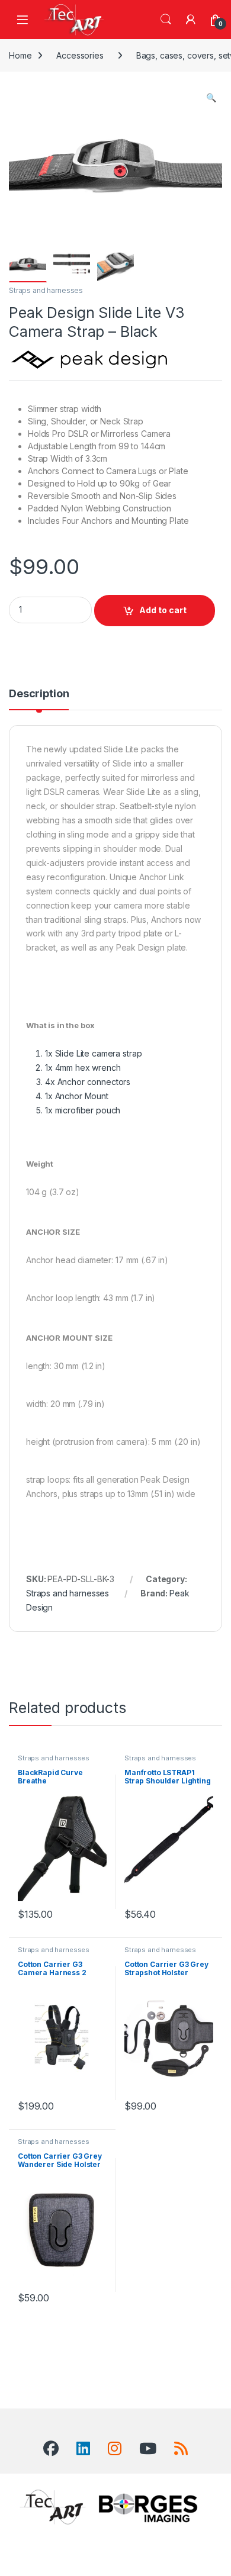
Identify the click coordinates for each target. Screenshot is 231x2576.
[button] (211, 98)
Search (166, 20)
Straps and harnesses (46, 290)
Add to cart (163, 610)
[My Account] (191, 20)
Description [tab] (39, 694)
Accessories (80, 55)
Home (20, 55)
